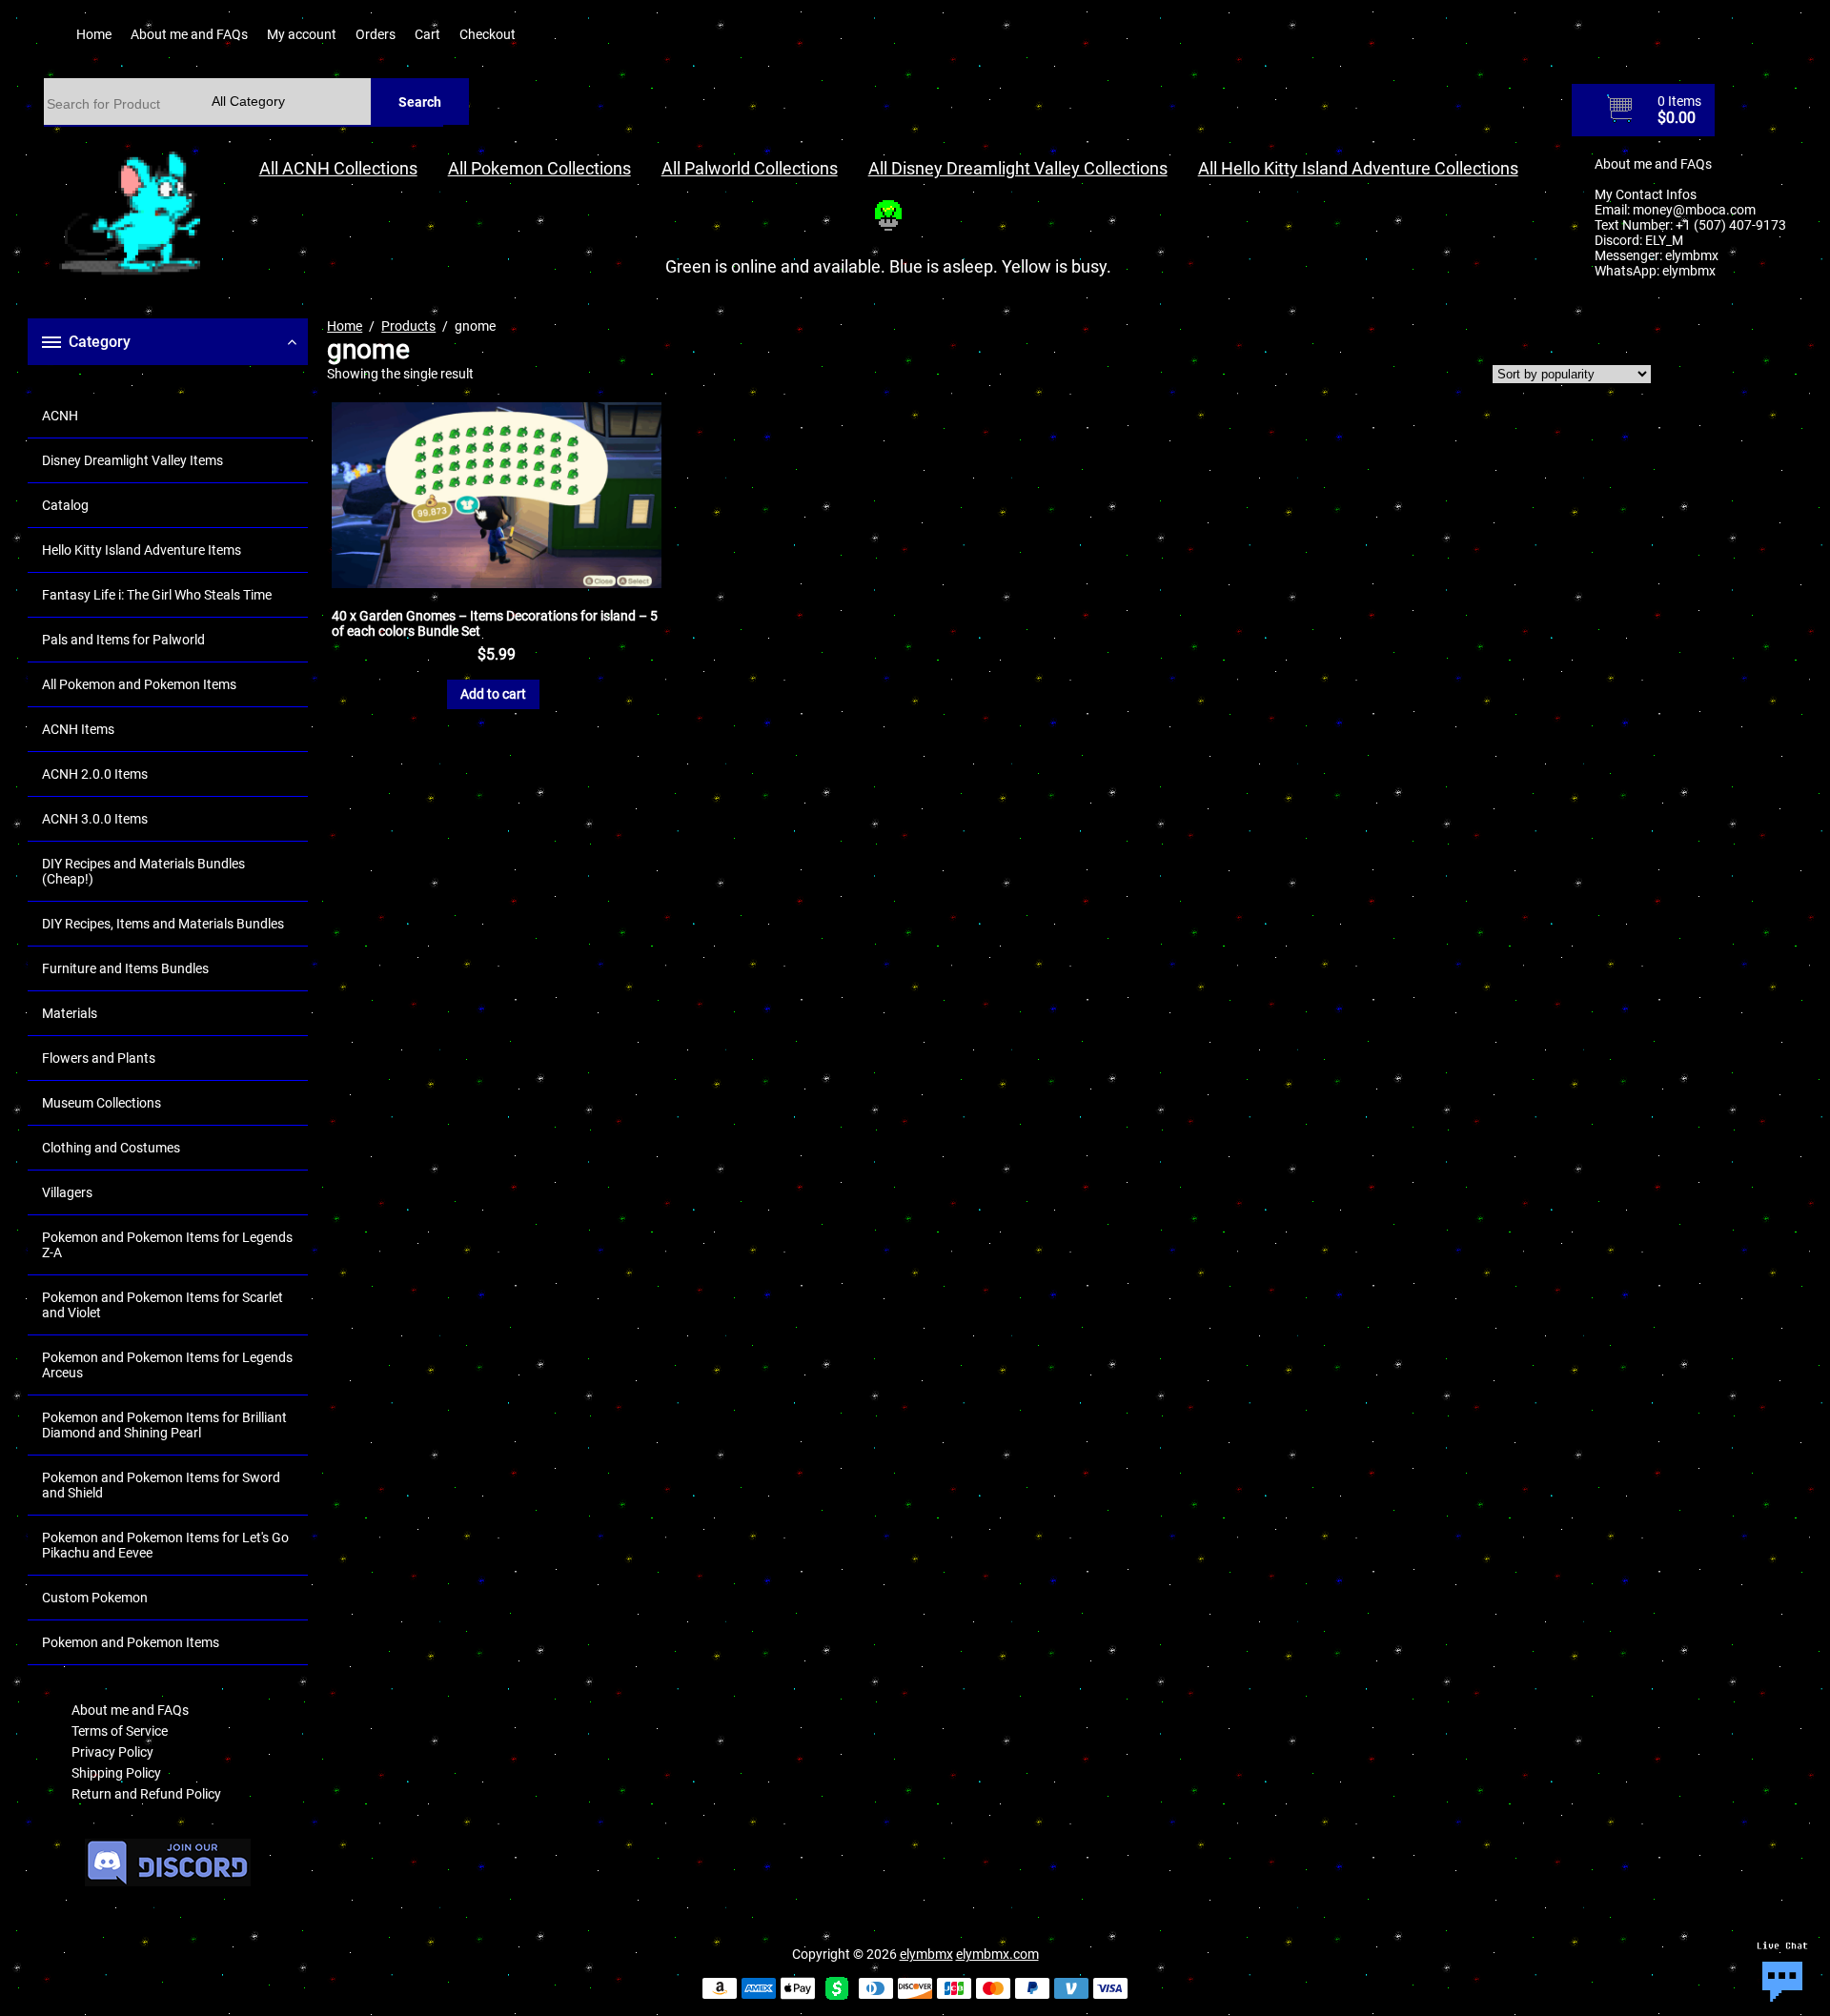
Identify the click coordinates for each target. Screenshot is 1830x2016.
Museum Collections (102, 1103)
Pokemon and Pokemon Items (131, 1642)
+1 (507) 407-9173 (1731, 225)
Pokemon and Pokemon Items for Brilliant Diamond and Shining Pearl (164, 1425)
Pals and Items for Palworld (123, 640)
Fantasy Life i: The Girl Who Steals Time (157, 595)
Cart (427, 34)
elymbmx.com (997, 1954)
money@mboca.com (1694, 210)
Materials (70, 1013)
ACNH (60, 416)
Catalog (65, 505)
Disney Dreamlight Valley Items (132, 460)
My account (302, 34)
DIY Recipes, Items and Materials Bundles (163, 924)
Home (94, 34)
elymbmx (1692, 255)
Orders (376, 34)
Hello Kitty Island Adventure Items (142, 550)
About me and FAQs (189, 34)
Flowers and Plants (99, 1058)
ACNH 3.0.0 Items (95, 819)
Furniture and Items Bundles (125, 968)
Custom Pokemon (95, 1598)
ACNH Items (78, 729)
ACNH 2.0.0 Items (95, 774)
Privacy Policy (112, 1752)
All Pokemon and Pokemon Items (139, 684)
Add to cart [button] (493, 694)
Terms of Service (120, 1731)
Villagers (67, 1192)
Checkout (488, 34)
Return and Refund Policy (146, 1794)
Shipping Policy (116, 1773)
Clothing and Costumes (111, 1148)
